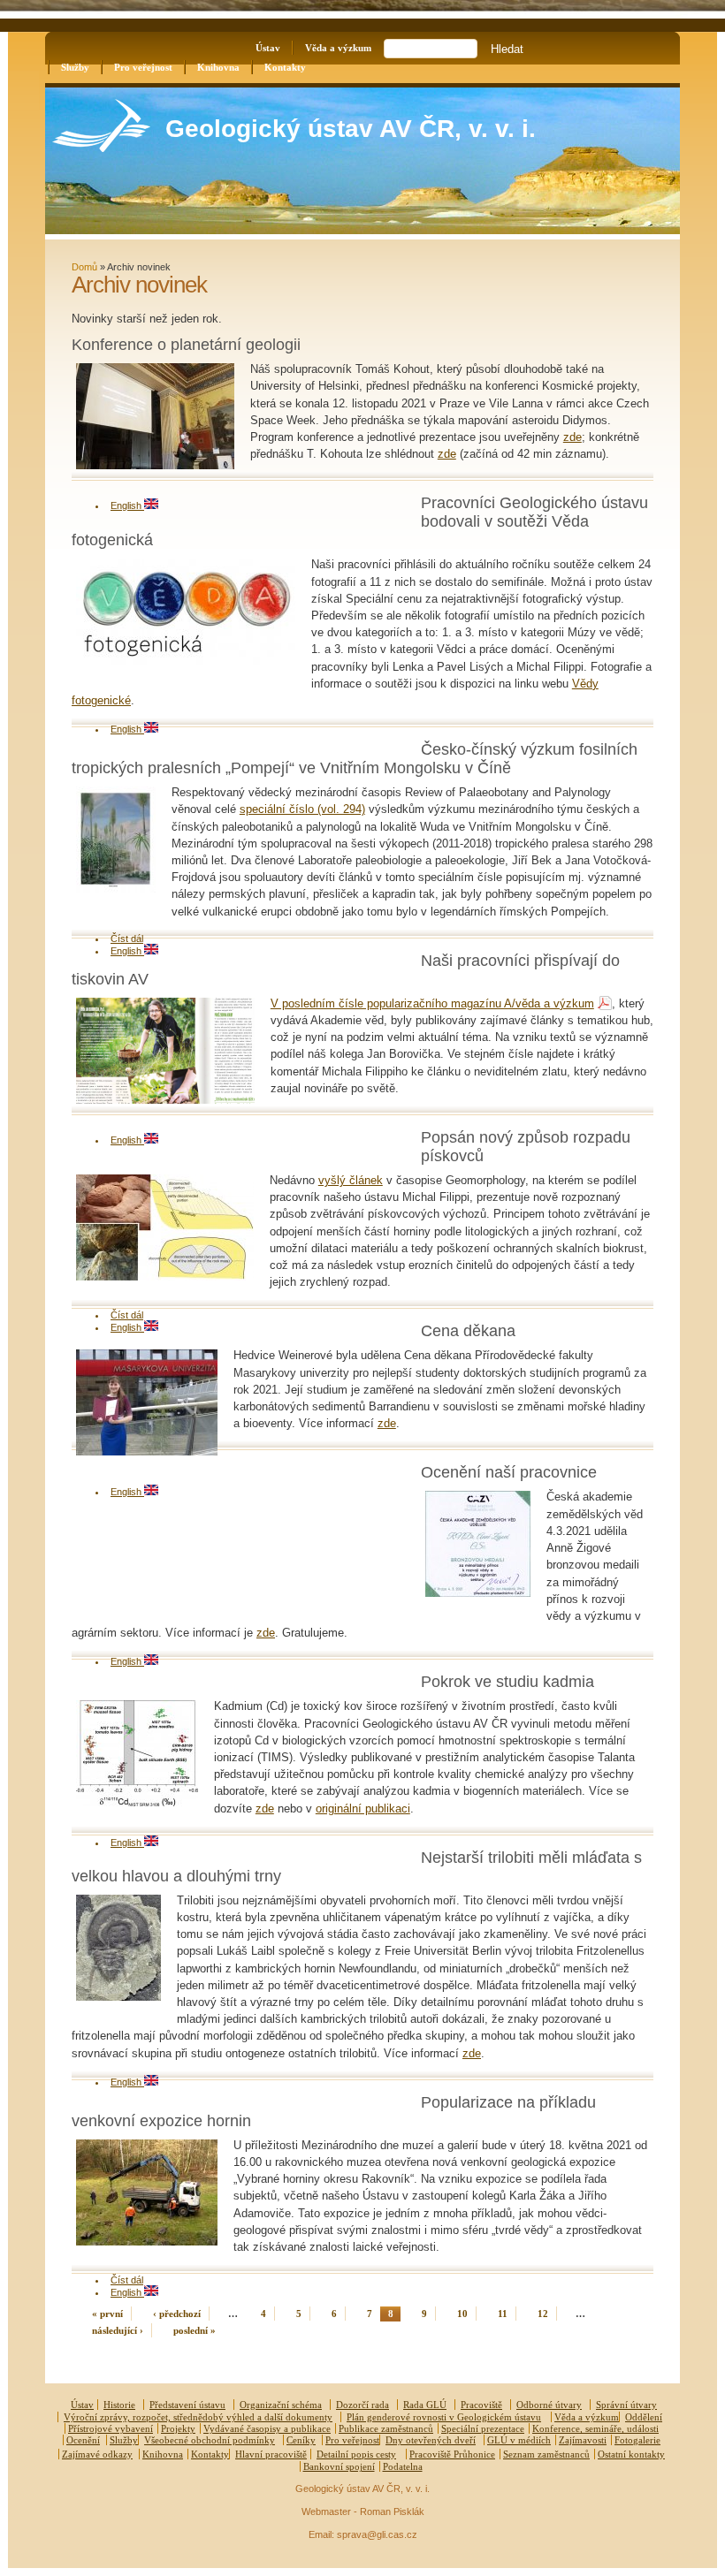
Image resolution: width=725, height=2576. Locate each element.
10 (462, 2314)
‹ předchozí (177, 2314)
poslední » (195, 2330)
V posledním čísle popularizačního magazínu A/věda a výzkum (432, 1003)
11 (503, 2314)
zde (572, 437)
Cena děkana (468, 1331)
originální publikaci (363, 1809)
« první (107, 2314)
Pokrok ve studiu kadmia (507, 1682)
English (127, 505)
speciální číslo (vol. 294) (302, 809)
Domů (84, 267)
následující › (118, 2330)
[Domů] (101, 148)
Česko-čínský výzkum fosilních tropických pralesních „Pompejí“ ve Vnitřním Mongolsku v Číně (355, 759)
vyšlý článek (351, 1180)
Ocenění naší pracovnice (509, 1472)
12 (543, 2314)
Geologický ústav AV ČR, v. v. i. (351, 129)
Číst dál (127, 938)
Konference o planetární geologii (186, 345)
